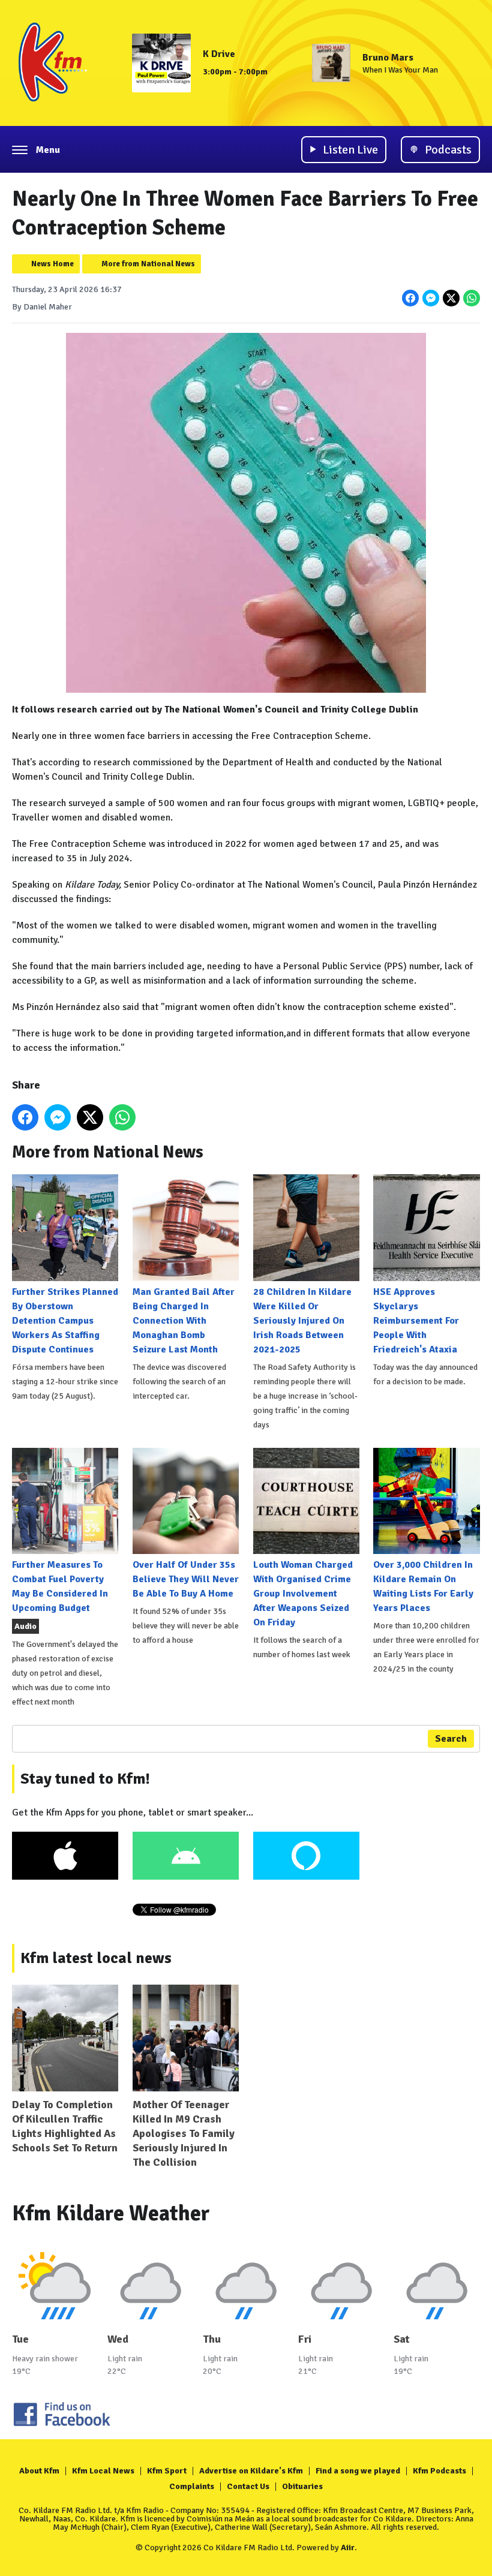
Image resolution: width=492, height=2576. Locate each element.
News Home (52, 264)
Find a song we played (358, 2471)
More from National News (148, 264)
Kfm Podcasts (439, 2471)
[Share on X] (451, 298)
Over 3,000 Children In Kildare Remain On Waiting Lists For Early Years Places (423, 1586)
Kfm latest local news (96, 1958)
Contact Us (248, 2486)
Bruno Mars (388, 58)
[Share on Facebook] (410, 298)
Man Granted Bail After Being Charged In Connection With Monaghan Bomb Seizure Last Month (184, 1320)
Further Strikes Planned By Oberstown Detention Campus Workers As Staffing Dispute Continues (65, 1320)
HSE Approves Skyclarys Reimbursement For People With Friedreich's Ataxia (416, 1320)
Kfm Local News (103, 2471)
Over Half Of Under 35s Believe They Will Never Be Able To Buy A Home (186, 1579)
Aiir (348, 2548)
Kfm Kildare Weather (111, 2213)
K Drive (219, 54)
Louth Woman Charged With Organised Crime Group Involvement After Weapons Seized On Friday (303, 1594)
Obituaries (302, 2486)
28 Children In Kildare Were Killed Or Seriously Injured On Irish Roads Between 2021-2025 (302, 1320)
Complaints (192, 2486)
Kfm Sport (167, 2471)
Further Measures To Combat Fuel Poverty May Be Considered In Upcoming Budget (60, 1586)
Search (451, 1739)
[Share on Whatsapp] (472, 298)
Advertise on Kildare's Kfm (251, 2471)
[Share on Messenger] (431, 298)
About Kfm (39, 2471)
